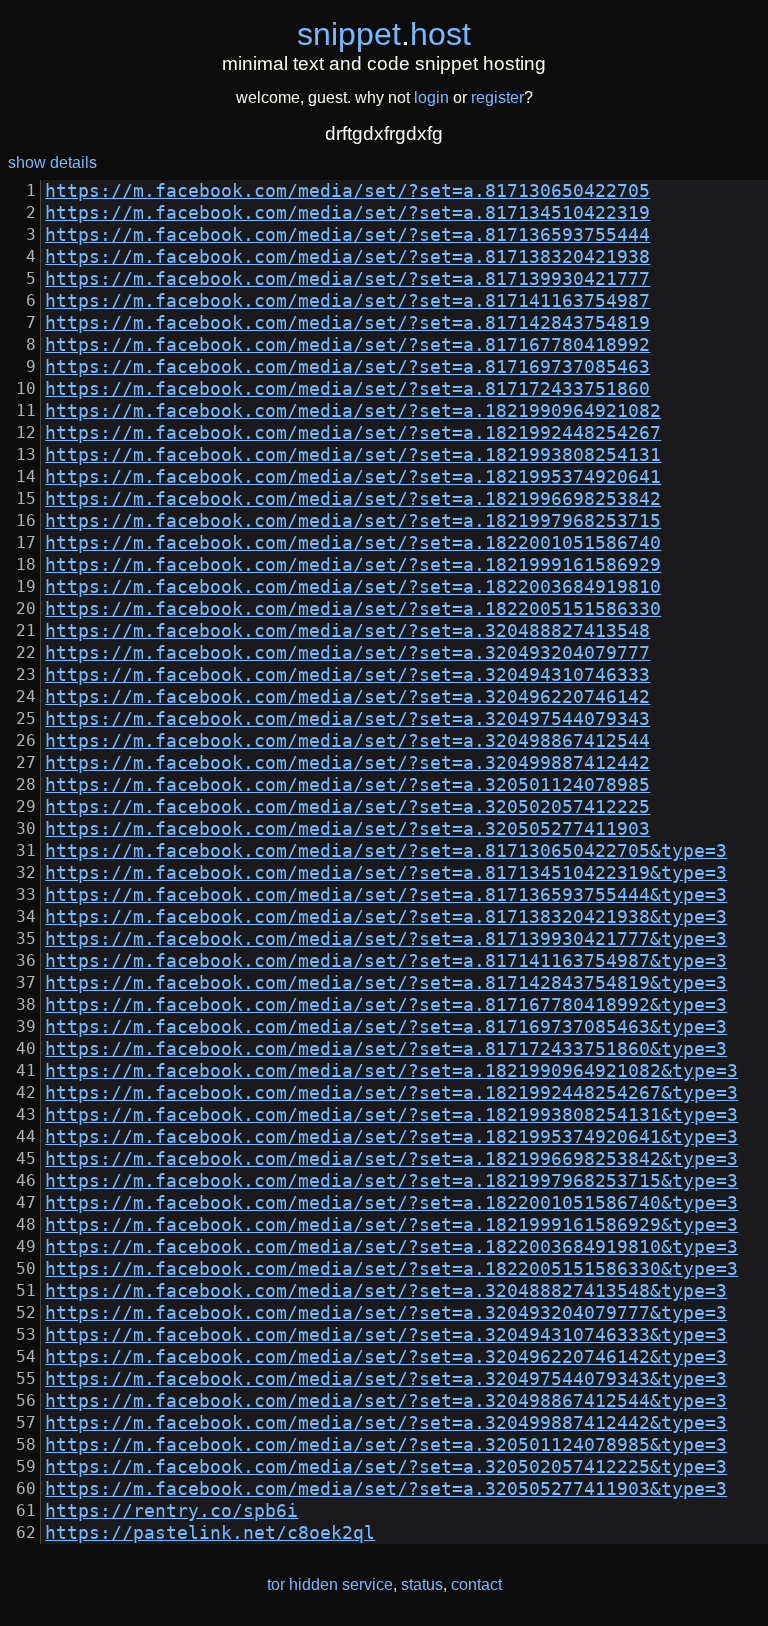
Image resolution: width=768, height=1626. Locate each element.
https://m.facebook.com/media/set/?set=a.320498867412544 (347, 741)
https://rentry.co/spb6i (171, 1511)
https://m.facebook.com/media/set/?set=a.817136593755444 (347, 235)
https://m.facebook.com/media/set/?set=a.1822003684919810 (353, 587)
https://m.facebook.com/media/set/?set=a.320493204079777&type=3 (386, 1313)
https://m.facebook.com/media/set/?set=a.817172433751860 (347, 389)
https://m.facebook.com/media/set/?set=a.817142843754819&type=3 (386, 983)
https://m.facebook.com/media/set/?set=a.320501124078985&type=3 (386, 1445)
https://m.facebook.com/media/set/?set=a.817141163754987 (347, 301)
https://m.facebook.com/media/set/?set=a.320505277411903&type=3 (386, 1489)
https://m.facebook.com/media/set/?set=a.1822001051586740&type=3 (391, 1203)
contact (476, 1584)
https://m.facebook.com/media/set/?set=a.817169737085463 (347, 367)
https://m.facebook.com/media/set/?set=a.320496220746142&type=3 (386, 1357)
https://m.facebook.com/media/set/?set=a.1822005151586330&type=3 (391, 1269)
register (497, 97)
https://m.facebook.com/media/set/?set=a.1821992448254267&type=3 (391, 1093)
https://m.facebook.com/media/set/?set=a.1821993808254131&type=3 (391, 1115)
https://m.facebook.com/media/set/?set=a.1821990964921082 (353, 411)
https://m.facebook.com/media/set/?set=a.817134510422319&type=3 (386, 873)
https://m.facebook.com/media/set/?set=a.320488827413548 (347, 631)
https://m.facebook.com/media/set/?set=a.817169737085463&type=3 (386, 1027)
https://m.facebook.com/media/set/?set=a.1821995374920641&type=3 (391, 1137)
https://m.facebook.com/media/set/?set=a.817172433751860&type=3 (386, 1049)
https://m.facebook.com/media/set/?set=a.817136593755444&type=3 (386, 895)
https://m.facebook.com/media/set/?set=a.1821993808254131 (353, 455)
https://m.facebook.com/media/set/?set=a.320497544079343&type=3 (386, 1379)
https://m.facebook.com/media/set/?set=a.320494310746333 (347, 675)
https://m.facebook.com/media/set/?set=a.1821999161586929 (353, 565)
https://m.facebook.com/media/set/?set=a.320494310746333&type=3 (386, 1335)
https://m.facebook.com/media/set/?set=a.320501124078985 (347, 785)
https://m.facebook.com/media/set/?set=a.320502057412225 (347, 807)
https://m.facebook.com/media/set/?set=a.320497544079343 (347, 719)
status (422, 1584)
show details (52, 162)
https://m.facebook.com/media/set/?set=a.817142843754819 (347, 323)
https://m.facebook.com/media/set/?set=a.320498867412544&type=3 (386, 1401)
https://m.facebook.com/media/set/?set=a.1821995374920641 (353, 477)
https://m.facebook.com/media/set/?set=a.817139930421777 (347, 279)
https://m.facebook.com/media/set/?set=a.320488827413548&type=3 (386, 1291)
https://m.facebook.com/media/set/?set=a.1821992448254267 (353, 433)
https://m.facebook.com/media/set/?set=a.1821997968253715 (353, 521)
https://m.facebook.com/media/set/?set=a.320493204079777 (347, 653)
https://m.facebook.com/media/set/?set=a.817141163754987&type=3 (386, 961)
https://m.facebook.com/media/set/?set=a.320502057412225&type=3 (386, 1467)
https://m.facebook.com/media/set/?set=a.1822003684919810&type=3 (391, 1247)
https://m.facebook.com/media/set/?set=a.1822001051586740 (353, 543)
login (431, 97)
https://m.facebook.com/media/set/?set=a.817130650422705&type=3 (386, 851)
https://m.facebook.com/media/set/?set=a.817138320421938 (347, 257)
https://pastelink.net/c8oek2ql (210, 1533)
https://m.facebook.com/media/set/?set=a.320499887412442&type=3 (386, 1423)
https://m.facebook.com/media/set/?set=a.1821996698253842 (353, 499)
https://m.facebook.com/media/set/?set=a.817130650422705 (347, 191)
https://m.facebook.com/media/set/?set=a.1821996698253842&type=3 (391, 1159)
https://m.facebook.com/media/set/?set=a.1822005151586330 (353, 609)
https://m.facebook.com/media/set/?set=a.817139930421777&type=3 (386, 939)
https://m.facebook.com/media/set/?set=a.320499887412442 (347, 763)
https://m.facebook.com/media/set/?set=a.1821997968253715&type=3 (391, 1181)
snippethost (384, 34)
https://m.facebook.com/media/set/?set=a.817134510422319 (347, 213)
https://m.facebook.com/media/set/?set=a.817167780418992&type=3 (386, 1005)
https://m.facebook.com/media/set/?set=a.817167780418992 (347, 345)
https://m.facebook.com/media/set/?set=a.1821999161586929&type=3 (391, 1225)
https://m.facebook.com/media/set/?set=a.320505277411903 (347, 829)
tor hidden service (330, 1584)
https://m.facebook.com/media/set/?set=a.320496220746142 (347, 697)
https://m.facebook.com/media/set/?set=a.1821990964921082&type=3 (391, 1071)
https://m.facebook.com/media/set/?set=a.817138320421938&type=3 (386, 917)
